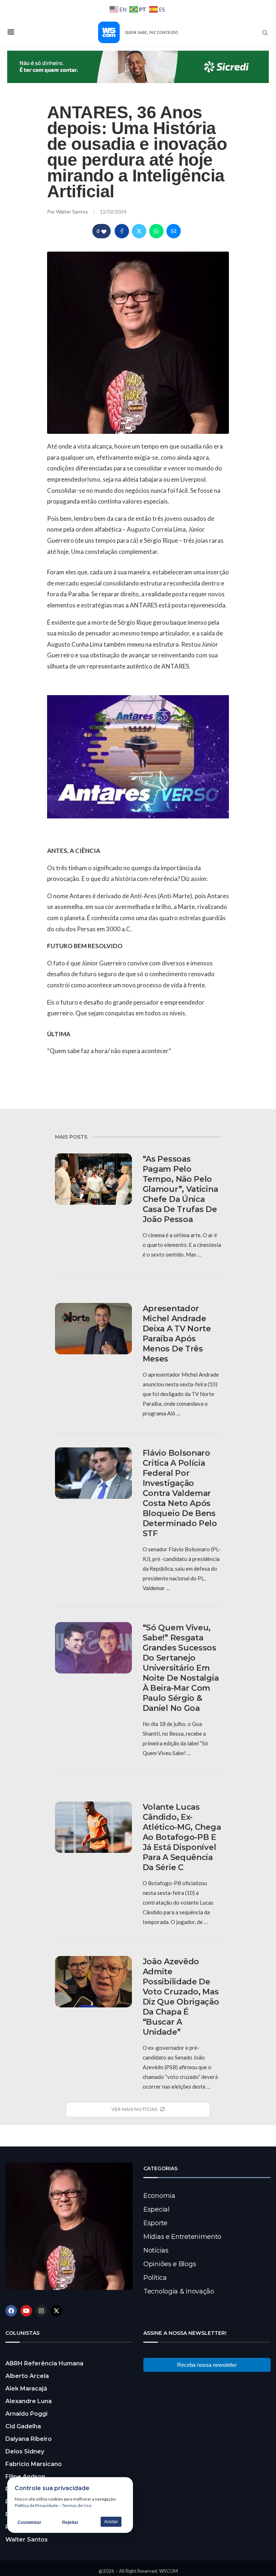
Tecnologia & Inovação (179, 2291)
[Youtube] (26, 2311)
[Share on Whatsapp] (156, 231)
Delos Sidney (25, 2451)
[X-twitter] (56, 2311)
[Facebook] (11, 2311)
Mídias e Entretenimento (182, 2237)
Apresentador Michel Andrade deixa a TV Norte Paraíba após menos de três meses (177, 1334)
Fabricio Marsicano (34, 2464)
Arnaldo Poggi (26, 2414)
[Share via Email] (174, 231)
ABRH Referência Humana (44, 2363)
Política (155, 2278)
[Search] (265, 33)
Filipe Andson (25, 2477)
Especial (157, 2209)
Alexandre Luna (29, 2401)
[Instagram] (41, 2311)
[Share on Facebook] (122, 231)
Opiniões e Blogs (170, 2264)
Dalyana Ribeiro (29, 2439)
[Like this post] (104, 231)
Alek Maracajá (26, 2389)
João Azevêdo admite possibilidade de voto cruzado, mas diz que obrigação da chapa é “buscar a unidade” (181, 1997)
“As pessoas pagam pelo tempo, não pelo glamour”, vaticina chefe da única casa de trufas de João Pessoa (180, 1189)
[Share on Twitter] (139, 231)
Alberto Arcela (27, 2376)
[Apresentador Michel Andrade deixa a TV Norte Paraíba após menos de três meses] (93, 1329)
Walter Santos (73, 212)
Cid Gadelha (23, 2426)
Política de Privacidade (36, 2505)
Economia (159, 2196)
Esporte (155, 2223)
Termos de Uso (77, 2505)
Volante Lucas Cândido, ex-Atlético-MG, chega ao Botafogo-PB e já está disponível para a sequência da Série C (182, 1837)
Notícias (156, 2250)
